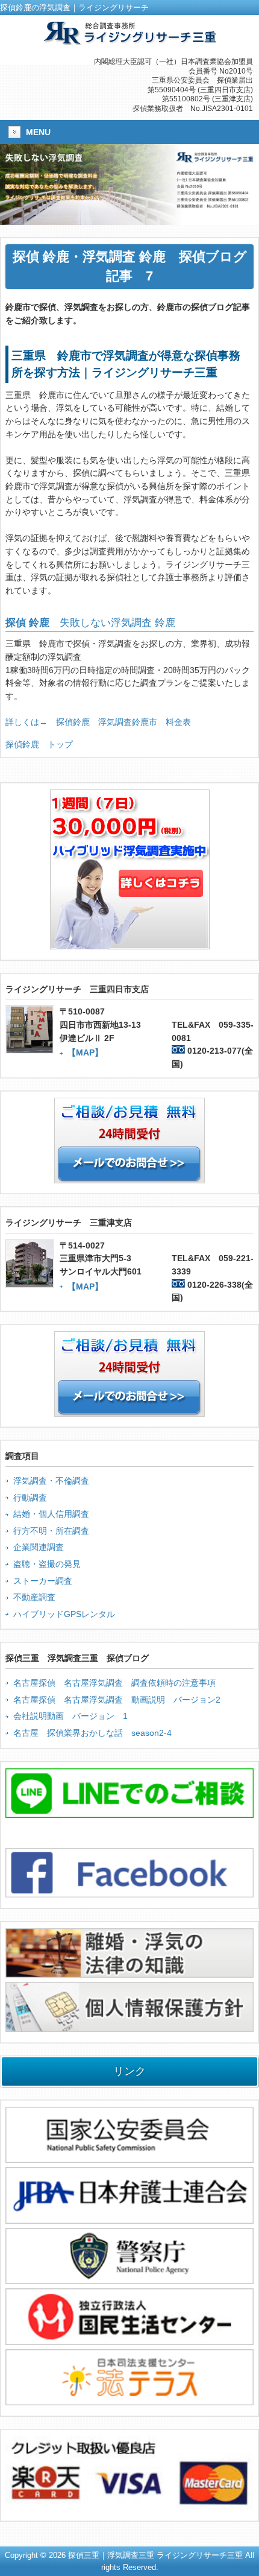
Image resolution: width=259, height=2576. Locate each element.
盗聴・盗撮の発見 (47, 1564)
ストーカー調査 (43, 1581)
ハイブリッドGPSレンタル (64, 1614)
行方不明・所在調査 (51, 1531)
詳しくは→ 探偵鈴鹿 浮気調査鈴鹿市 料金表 (98, 722)
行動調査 (30, 1498)
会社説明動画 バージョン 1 (70, 1716)
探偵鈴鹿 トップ (39, 744)
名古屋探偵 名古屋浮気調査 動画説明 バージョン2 (117, 1700)
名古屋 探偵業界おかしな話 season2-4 (92, 1733)
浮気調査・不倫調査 (51, 1481)
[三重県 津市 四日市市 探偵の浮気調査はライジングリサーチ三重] (129, 40)
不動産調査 (34, 1597)
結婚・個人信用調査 (51, 1514)
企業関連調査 (39, 1547)
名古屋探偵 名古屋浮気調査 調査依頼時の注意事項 (114, 1683)
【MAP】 (85, 1052)
